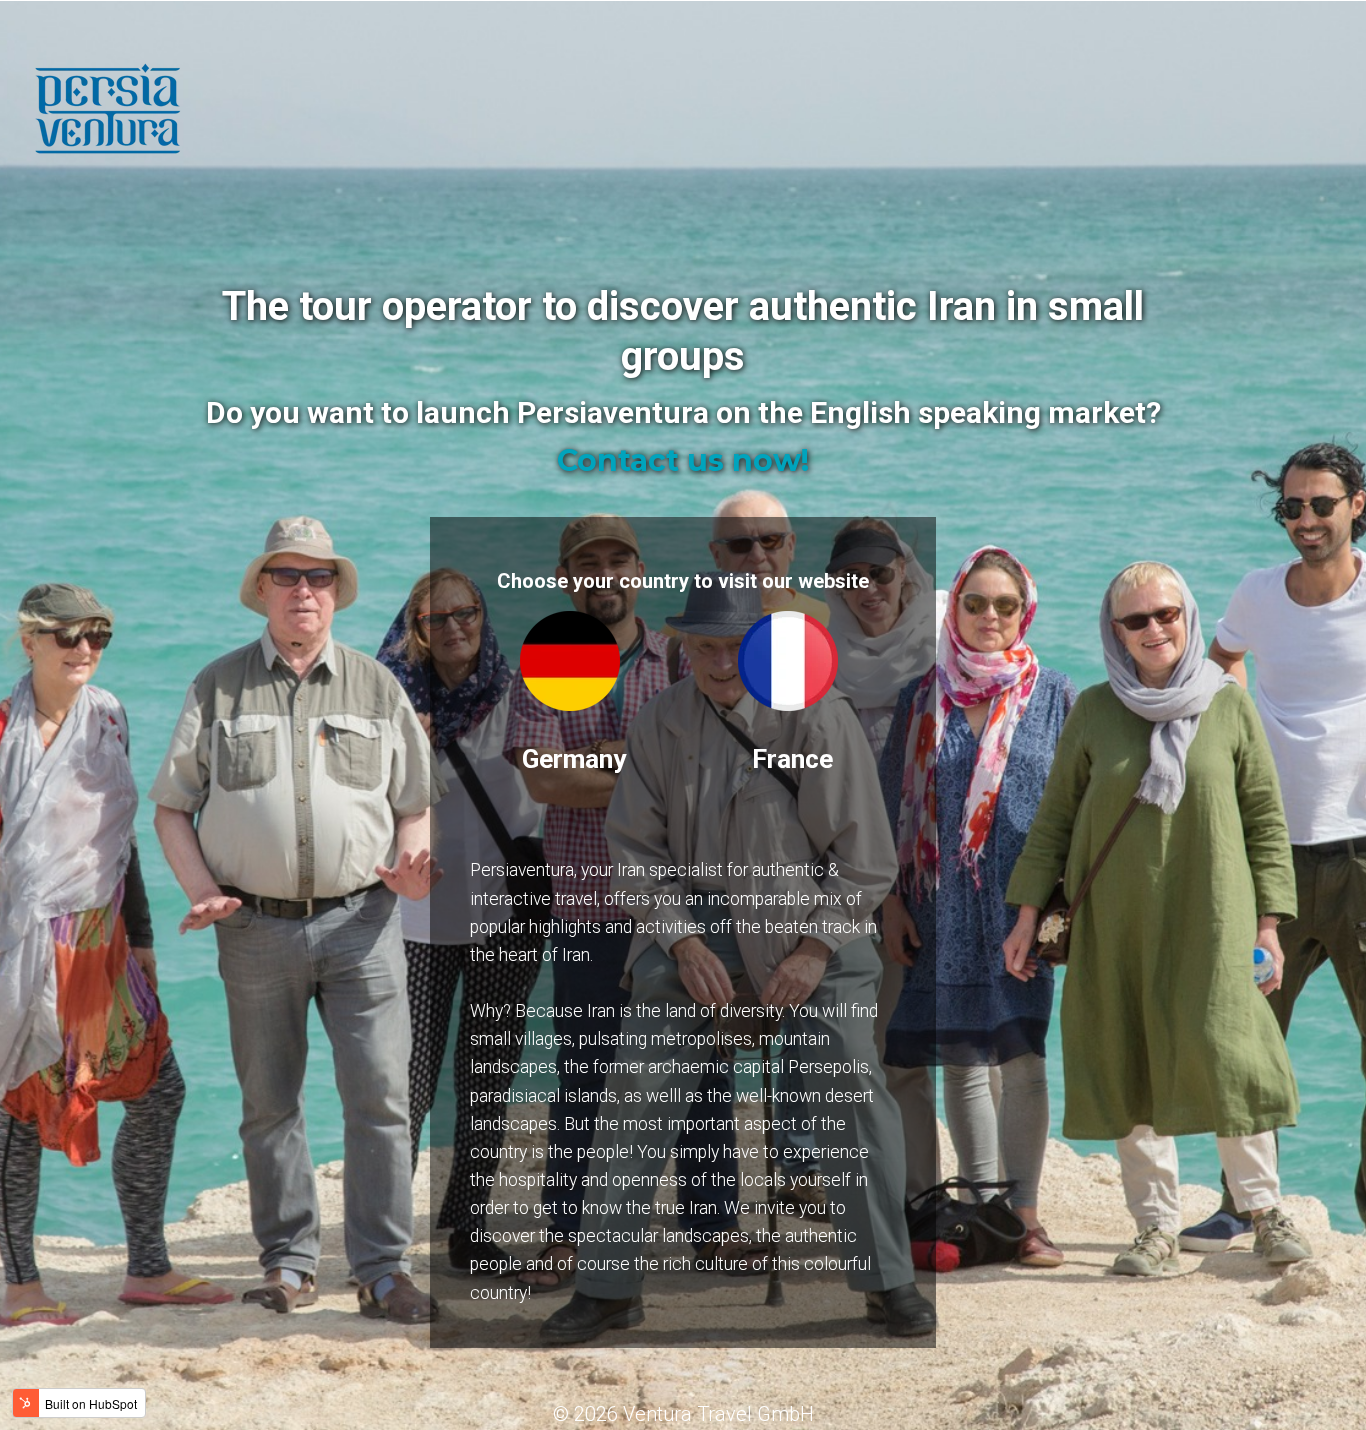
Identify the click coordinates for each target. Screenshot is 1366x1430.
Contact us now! (683, 460)
